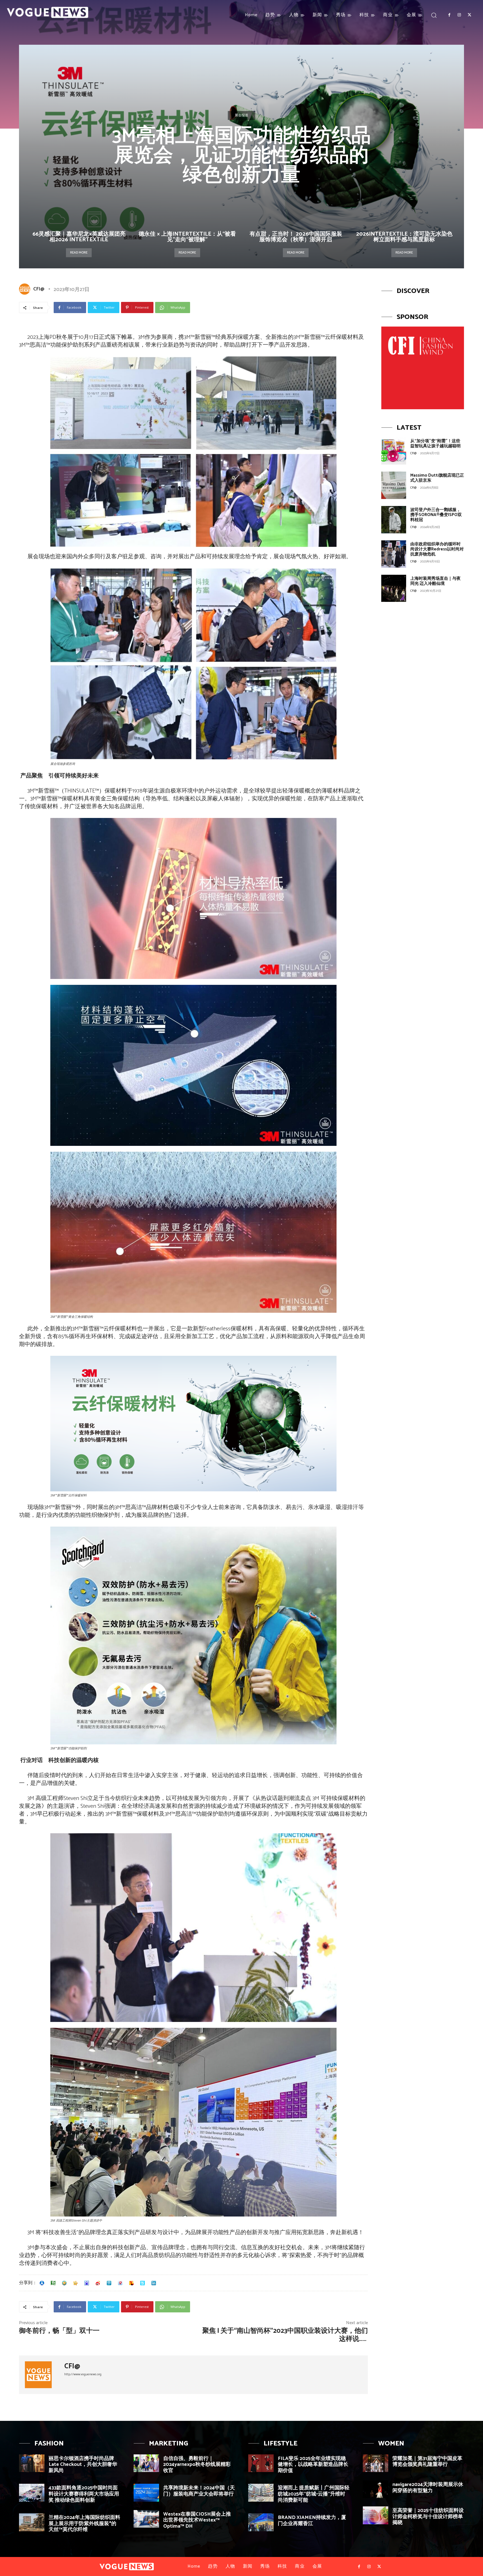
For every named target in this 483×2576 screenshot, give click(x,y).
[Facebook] (449, 15)
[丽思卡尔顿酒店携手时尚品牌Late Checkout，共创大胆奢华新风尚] (32, 2463)
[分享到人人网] (42, 2283)
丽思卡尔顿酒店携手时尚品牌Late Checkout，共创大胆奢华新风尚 (83, 2465)
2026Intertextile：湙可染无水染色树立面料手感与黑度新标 (404, 237)
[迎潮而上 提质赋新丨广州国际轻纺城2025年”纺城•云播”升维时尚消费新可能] (261, 2493)
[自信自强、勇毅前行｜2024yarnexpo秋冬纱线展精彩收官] (146, 2463)
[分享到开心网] (75, 2283)
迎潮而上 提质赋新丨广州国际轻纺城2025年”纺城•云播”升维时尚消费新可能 (314, 2494)
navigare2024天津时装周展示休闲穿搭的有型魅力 (428, 2488)
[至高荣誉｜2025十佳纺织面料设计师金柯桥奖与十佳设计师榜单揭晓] (376, 2515)
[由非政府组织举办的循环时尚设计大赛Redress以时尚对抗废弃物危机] (394, 554)
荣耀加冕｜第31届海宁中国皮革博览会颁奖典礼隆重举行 (427, 2462)
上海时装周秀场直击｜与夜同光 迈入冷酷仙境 (435, 581)
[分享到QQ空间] (64, 2283)
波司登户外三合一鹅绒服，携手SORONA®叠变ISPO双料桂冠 (436, 515)
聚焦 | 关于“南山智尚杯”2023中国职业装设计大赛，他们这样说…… (285, 2335)
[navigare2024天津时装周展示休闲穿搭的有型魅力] (376, 2489)
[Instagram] (459, 15)
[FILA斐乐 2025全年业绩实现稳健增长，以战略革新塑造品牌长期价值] (261, 2463)
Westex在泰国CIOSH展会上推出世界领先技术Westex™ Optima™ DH (197, 2520)
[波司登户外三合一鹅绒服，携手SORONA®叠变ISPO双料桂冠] (394, 520)
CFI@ (39, 289)
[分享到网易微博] (120, 2283)
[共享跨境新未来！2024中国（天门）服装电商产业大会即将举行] (146, 2493)
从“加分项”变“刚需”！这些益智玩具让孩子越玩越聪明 (435, 443)
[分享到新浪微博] (98, 2283)
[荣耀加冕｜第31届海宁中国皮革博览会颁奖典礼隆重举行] (376, 2463)
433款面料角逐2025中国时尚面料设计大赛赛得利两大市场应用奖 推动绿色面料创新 (84, 2494)
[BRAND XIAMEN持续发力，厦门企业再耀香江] (261, 2522)
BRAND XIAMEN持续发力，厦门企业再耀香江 (312, 2521)
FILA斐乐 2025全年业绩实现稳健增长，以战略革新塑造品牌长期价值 (313, 2465)
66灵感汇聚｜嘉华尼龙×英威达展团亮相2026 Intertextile (79, 237)
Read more (79, 253)
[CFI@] (26, 289)
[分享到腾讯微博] (109, 2283)
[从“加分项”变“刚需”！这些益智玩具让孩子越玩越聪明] (394, 451)
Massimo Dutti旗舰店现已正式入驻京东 (437, 478)
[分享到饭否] (143, 2283)
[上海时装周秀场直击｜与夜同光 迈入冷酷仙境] (394, 588)
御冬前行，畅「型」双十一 (59, 2331)
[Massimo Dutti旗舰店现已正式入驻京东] (394, 485)
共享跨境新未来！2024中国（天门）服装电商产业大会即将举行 (199, 2491)
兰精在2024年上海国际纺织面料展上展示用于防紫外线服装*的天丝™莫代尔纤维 (84, 2524)
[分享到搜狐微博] (131, 2283)
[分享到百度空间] (87, 2283)
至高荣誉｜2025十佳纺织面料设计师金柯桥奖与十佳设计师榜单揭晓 (428, 2517)
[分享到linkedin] (154, 2283)
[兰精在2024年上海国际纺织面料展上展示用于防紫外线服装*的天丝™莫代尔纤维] (32, 2522)
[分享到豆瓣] (53, 2283)
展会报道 (241, 115)
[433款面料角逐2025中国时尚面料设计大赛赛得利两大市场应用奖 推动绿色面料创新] (32, 2493)
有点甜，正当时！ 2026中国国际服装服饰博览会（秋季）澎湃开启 (296, 237)
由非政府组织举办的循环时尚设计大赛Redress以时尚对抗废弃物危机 (437, 549)
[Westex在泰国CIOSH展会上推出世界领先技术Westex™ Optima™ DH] (146, 2519)
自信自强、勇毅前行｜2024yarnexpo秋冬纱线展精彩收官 (197, 2465)
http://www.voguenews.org (83, 2374)
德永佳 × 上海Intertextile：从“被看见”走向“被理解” (187, 237)
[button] (434, 15)
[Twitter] (470, 15)
